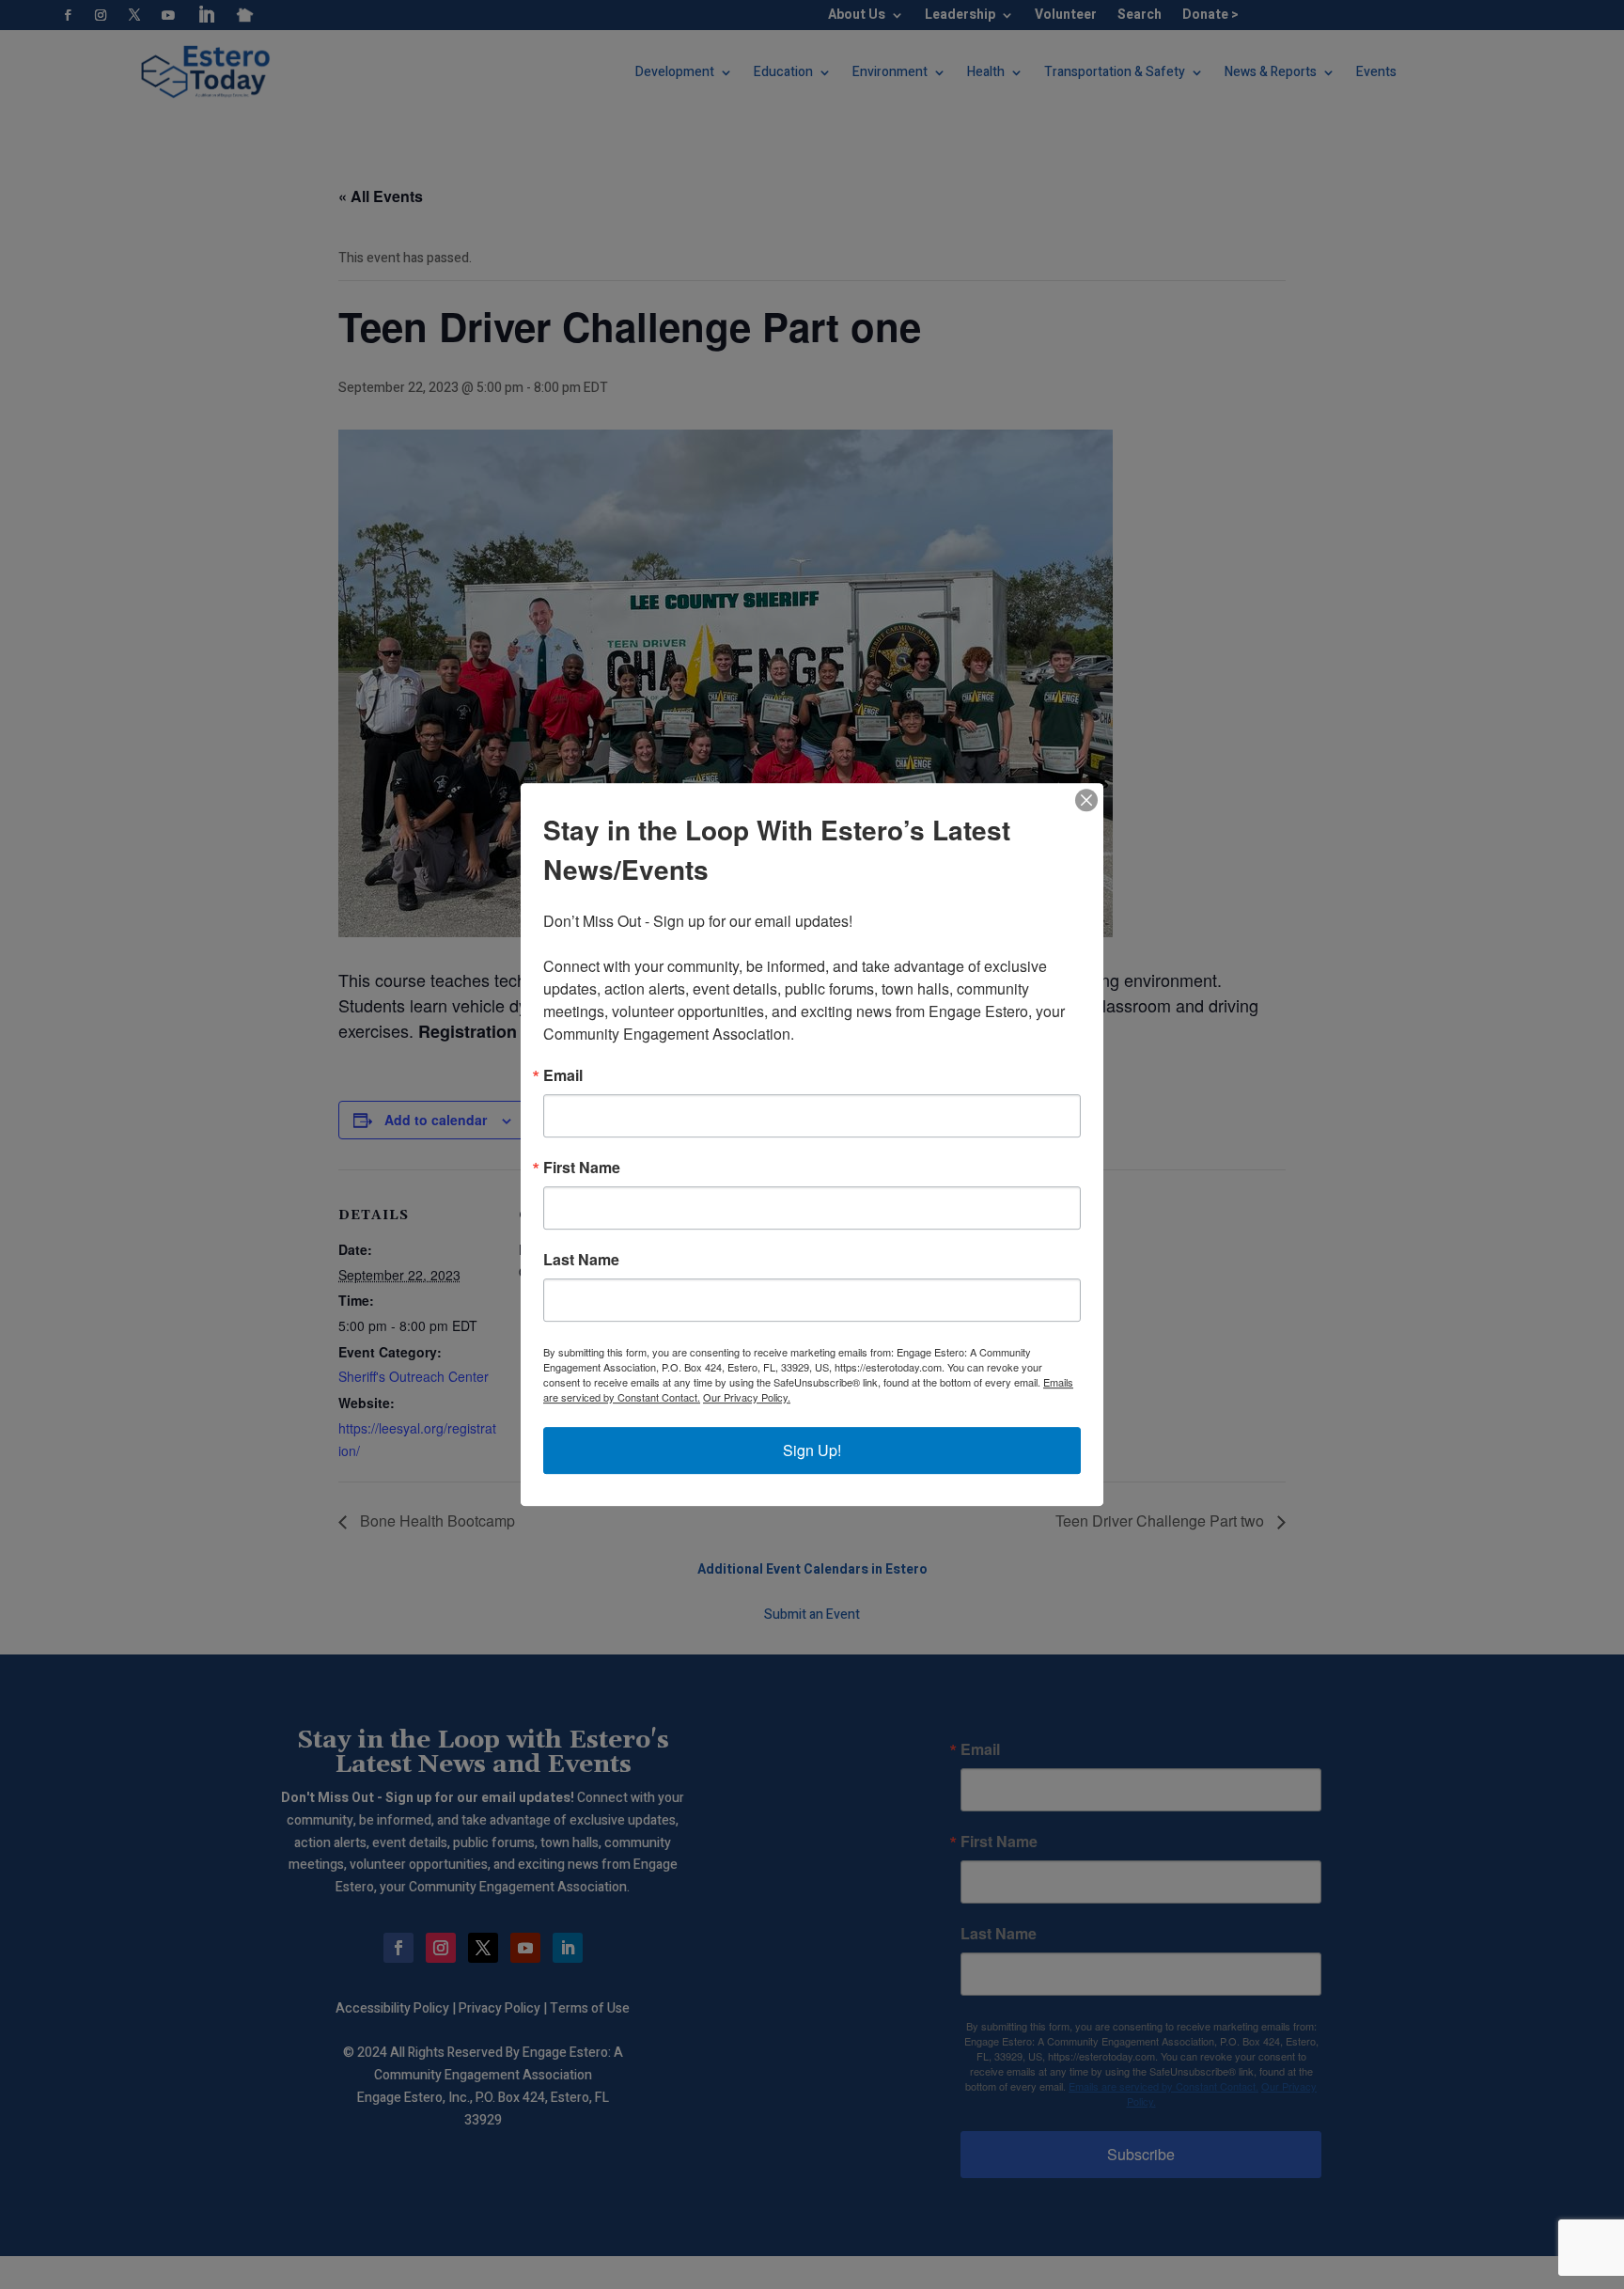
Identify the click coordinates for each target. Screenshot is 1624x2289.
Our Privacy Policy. (747, 1397)
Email (563, 1075)
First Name (582, 1168)
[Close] (1086, 800)
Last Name (581, 1260)
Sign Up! (812, 1450)
